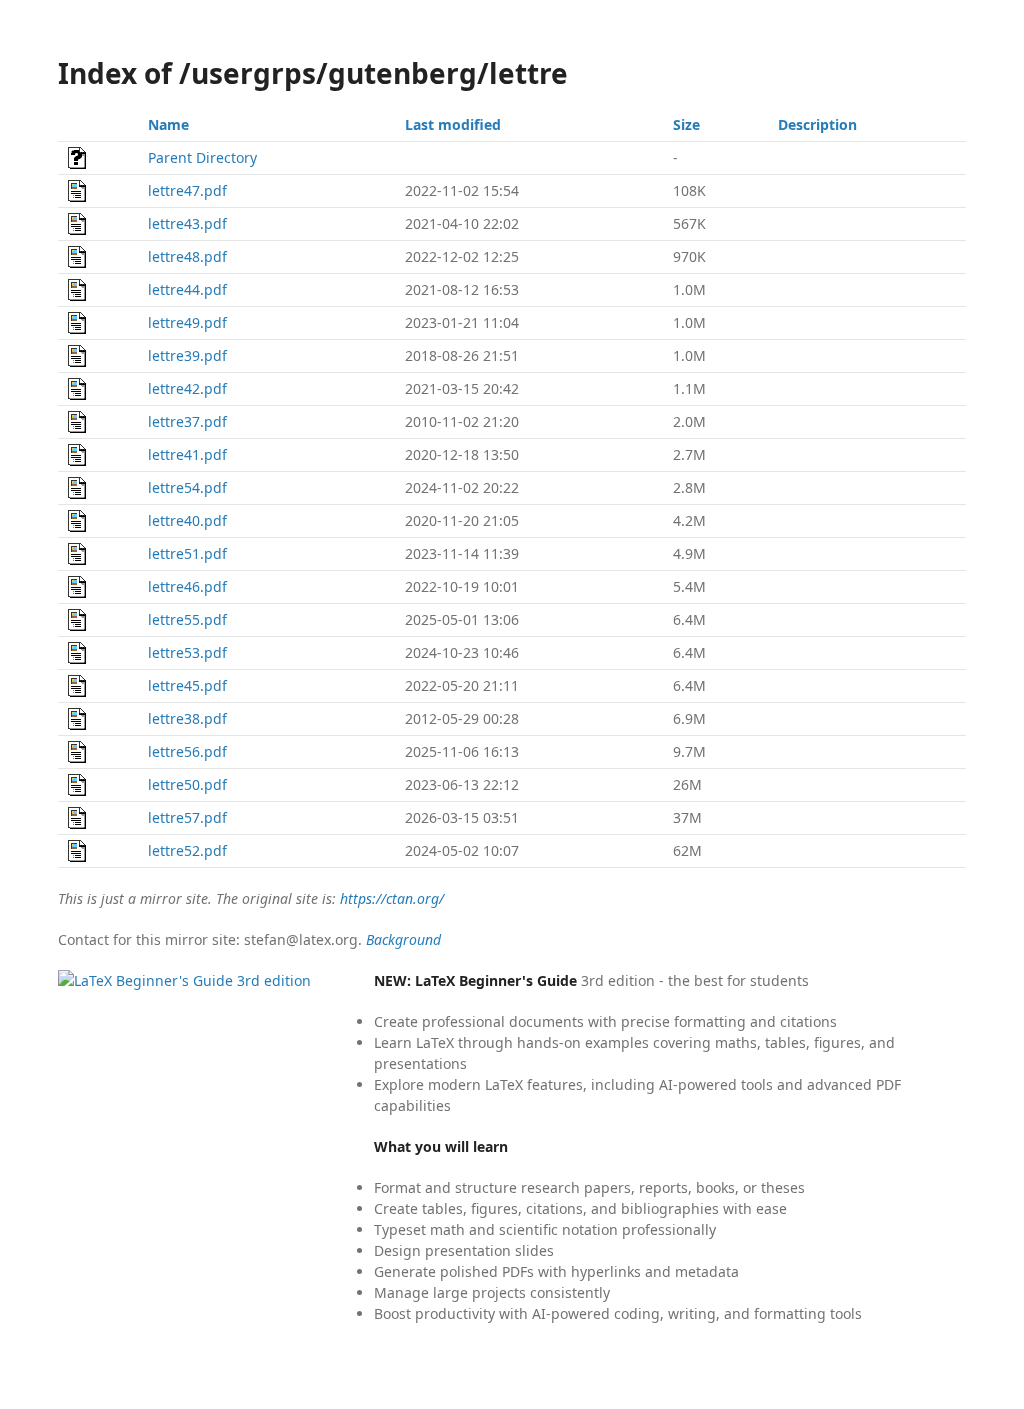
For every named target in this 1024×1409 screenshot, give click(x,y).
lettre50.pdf (187, 784)
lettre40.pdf (187, 520)
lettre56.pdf (187, 751)
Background (403, 939)
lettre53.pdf (187, 652)
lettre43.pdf (187, 223)
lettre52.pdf (187, 850)
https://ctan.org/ (392, 898)
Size (686, 124)
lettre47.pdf (187, 190)
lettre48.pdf (187, 256)
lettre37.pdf (187, 421)
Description (817, 124)
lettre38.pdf (187, 718)
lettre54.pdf (187, 487)
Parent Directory (202, 157)
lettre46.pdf (187, 586)
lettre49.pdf (187, 322)
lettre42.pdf (187, 388)
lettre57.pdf (187, 817)
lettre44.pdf (187, 289)
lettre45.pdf (187, 685)
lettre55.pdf (187, 619)
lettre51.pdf (187, 553)
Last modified (453, 124)
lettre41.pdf (187, 454)
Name (168, 124)
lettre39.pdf (187, 355)
